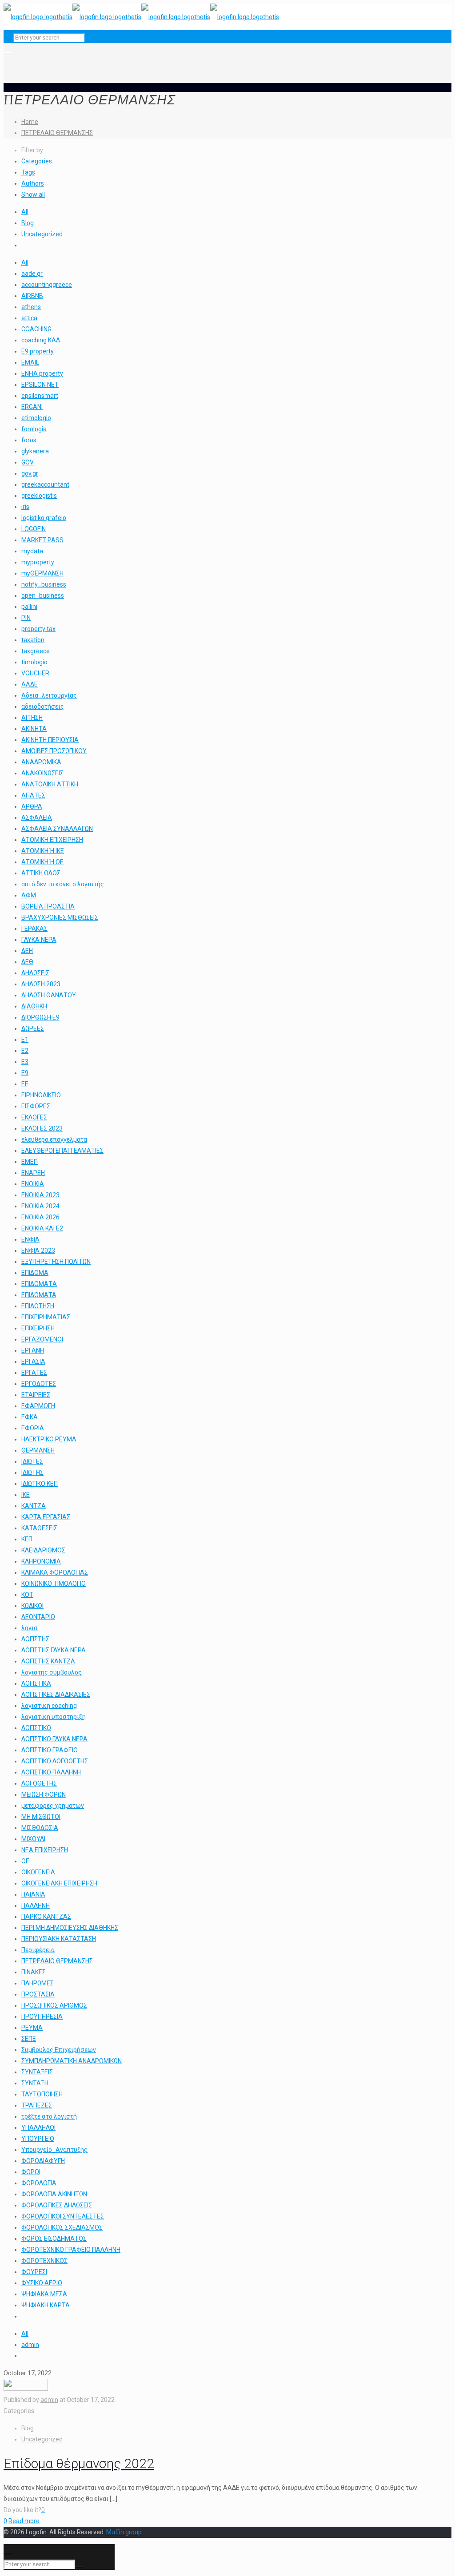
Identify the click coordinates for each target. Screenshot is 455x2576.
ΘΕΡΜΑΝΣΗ (38, 1450)
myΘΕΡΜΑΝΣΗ (42, 573)
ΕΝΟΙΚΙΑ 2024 (40, 1206)
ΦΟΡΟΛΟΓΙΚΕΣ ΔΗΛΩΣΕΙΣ (57, 2205)
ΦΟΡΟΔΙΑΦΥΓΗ (43, 2161)
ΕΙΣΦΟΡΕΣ (36, 1106)
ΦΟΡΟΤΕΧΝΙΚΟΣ (44, 2261)
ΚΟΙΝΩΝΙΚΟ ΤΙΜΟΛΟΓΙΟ (54, 1584)
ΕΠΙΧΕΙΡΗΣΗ (38, 1328)
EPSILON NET (40, 385)
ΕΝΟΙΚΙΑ (33, 1184)
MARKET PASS (42, 540)
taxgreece (36, 651)
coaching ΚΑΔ (41, 340)
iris (25, 507)
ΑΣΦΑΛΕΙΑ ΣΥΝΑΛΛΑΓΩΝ (57, 829)
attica (29, 318)
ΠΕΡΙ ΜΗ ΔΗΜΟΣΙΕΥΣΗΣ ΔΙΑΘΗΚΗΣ (70, 1928)
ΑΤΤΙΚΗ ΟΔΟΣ (41, 873)
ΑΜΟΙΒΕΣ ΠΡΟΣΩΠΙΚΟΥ (54, 751)
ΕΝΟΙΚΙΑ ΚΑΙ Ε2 (42, 1228)
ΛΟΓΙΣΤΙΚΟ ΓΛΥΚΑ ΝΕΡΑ (54, 1739)
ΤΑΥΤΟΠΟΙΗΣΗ (42, 2094)
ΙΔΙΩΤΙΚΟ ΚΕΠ (40, 1484)
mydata (32, 551)
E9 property (38, 351)
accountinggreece (47, 285)
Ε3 (25, 1062)
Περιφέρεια (38, 1950)
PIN (26, 618)
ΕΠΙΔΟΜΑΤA (39, 1284)
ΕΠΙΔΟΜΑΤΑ (39, 1295)
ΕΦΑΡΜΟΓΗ (38, 1406)
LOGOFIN (34, 529)
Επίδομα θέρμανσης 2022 (79, 2463)
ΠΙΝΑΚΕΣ (34, 1972)
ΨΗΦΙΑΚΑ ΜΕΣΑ (44, 2294)
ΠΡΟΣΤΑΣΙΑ (38, 1994)
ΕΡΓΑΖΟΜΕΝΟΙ (42, 1339)
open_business (43, 595)
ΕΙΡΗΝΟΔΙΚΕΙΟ (41, 1095)
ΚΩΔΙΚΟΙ (32, 1606)
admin (30, 2345)
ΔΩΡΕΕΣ (33, 1028)
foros (29, 440)
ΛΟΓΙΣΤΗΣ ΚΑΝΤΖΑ (48, 1661)
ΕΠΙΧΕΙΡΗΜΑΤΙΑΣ (46, 1317)
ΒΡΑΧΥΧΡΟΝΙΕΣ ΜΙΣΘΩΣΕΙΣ (60, 917)
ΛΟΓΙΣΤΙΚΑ (36, 1683)
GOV (28, 462)
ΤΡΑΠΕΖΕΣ (37, 2105)
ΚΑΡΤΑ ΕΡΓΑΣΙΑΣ (46, 1517)
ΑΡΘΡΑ (32, 806)
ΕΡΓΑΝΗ (33, 1350)
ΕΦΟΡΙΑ (33, 1428)
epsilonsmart (40, 396)
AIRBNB (32, 296)
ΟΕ (25, 1861)
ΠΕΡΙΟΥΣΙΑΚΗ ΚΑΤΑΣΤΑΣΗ (59, 1939)
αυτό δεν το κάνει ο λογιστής (63, 884)
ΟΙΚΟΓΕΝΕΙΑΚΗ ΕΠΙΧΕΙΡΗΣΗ (59, 1883)
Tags (28, 172)
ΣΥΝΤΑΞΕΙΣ (37, 2072)
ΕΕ (25, 1084)
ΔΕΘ (27, 962)
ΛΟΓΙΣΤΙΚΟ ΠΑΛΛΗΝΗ (51, 1772)
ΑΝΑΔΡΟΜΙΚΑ (41, 762)
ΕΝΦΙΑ (30, 1239)
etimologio (36, 418)
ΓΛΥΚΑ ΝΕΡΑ (39, 940)
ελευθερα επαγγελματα (54, 1139)
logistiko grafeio (44, 518)
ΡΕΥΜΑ (32, 2028)
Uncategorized (42, 234)
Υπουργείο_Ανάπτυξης (54, 2150)
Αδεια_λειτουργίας (49, 695)
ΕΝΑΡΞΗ (33, 1173)
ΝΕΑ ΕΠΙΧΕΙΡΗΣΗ (45, 1850)
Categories (37, 161)
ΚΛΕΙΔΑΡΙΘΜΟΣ (43, 1550)
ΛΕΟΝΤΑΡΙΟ (38, 1617)
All (25, 212)
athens (31, 307)
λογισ (30, 1628)
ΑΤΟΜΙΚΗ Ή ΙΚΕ (43, 851)
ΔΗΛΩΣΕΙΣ (35, 973)
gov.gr (30, 473)
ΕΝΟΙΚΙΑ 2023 (40, 1195)
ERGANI (32, 407)
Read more (24, 2521)
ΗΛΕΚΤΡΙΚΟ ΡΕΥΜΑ (49, 1439)
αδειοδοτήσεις (43, 707)
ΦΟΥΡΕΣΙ (34, 2272)
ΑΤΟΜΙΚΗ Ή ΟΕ (42, 862)
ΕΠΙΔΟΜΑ (35, 1273)
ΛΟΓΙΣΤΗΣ (35, 1639)
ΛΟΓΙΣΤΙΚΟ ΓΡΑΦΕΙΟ (50, 1750)
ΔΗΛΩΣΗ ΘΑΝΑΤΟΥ (49, 995)
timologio (34, 662)
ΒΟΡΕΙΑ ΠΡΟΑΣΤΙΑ (48, 906)
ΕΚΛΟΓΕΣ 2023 (42, 1128)
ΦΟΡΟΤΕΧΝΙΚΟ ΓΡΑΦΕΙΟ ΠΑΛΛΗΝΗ (71, 2250)
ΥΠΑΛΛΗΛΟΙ (38, 2127)
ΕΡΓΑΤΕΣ (34, 1373)
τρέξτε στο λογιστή (49, 2116)
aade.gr (32, 274)
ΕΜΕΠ (30, 1162)
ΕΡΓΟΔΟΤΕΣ (39, 1384)
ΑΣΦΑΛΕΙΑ (37, 818)
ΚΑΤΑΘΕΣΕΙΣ (39, 1528)
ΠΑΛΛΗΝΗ (36, 1905)
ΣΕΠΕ (29, 2039)
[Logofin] (141, 17)
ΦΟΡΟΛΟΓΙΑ (39, 2183)
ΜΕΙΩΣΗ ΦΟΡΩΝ (44, 1794)
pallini (29, 607)
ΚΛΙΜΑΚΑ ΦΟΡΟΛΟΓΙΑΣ (55, 1572)
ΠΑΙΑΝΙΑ (33, 1894)
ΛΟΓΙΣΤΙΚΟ (36, 1728)
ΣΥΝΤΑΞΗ (35, 2083)
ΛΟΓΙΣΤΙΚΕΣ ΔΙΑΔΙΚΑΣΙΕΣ (56, 1695)
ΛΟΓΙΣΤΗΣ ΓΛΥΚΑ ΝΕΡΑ (54, 1650)
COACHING (36, 329)
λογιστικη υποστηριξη (54, 1717)
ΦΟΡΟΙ (31, 2172)
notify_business (44, 584)
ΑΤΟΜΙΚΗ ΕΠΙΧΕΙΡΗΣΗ (52, 840)
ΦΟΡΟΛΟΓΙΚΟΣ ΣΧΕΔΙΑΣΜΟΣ (62, 2227)
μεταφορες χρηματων (53, 1806)
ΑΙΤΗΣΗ (32, 718)
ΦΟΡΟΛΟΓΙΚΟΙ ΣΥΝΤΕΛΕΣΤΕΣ (63, 2216)
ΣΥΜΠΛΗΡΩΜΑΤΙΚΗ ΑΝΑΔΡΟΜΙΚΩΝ (72, 2061)
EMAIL (30, 362)
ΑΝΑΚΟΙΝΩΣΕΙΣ (42, 773)
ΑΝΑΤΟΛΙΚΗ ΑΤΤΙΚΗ (50, 784)
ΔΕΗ (27, 951)
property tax (38, 629)
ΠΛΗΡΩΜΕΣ (38, 1983)
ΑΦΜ (29, 895)
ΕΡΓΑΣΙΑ (33, 1361)
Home (30, 122)
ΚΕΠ (27, 1539)
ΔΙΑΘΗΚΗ (34, 1006)
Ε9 (25, 1073)
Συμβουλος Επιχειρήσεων (59, 2050)
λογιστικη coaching (49, 1706)
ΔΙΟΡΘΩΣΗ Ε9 (40, 1017)
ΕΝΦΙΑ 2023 (38, 1250)
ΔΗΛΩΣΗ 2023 (41, 984)
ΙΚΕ (26, 1495)
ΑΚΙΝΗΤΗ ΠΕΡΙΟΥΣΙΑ (50, 740)
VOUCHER (35, 673)
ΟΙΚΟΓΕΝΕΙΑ (38, 1872)
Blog (28, 223)
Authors (33, 183)
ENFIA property (42, 373)
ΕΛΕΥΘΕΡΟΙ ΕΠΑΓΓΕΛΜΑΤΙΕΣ (62, 1151)
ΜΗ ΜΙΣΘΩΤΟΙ (41, 1817)
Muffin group (124, 2532)
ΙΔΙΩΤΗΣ (32, 1473)
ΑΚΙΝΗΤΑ (34, 729)
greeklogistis (39, 496)
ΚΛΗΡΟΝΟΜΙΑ (41, 1561)
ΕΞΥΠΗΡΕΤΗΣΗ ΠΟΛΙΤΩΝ (56, 1262)
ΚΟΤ (27, 1595)
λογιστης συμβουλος (52, 1672)
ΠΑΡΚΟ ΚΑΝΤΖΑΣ (46, 1917)
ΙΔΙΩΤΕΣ (32, 1461)
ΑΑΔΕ (30, 684)
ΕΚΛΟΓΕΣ (34, 1117)
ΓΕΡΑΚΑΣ (34, 929)
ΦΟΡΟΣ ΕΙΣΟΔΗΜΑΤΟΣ (54, 2239)
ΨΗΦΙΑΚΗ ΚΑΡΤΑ (46, 2305)
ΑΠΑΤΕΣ (33, 795)
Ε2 (25, 1051)
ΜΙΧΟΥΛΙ (33, 1839)
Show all (33, 194)
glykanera (35, 451)
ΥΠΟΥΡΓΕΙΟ (38, 2139)
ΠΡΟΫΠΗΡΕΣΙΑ (42, 2016)
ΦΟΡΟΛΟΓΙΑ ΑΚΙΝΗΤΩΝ (54, 2194)
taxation (33, 640)
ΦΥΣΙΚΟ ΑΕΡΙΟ (42, 2283)
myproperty (38, 562)
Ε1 (25, 1040)
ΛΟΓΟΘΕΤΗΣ (39, 1783)
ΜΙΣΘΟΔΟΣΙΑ (40, 1828)
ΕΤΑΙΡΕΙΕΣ (36, 1395)
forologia (34, 429)
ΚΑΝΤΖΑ (34, 1506)
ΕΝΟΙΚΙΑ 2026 (40, 1217)
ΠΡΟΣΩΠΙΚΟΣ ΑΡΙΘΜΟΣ (54, 2005)
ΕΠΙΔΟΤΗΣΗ (38, 1306)
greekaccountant (45, 484)
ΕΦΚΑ (30, 1417)
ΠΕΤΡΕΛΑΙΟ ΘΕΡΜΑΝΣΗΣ (57, 133)
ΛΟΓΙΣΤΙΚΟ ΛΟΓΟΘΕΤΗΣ (55, 1761)
